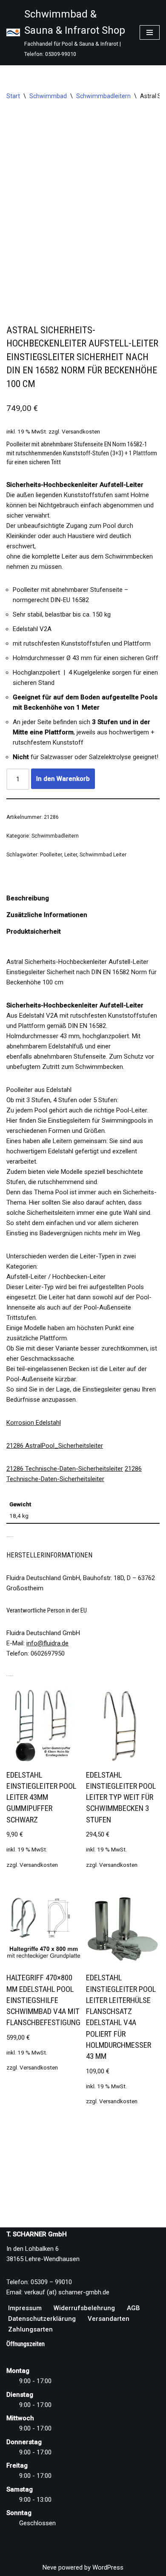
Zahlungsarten (30, 2329)
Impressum (25, 2308)
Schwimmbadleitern (103, 96)
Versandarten (109, 2319)
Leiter (71, 855)
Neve (50, 2567)
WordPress (108, 2567)
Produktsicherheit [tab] (34, 931)
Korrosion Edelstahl (34, 1423)
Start (13, 96)
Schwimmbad (48, 96)
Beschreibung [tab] (28, 898)
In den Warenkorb (63, 779)
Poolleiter (51, 855)
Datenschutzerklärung (42, 2319)
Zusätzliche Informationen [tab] (47, 915)
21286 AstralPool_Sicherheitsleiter (55, 1446)
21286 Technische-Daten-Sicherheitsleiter (65, 1469)
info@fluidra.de (47, 1643)
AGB (133, 2308)
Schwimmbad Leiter (103, 855)
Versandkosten (81, 431)
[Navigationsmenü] (150, 32)
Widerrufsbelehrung (84, 2308)
